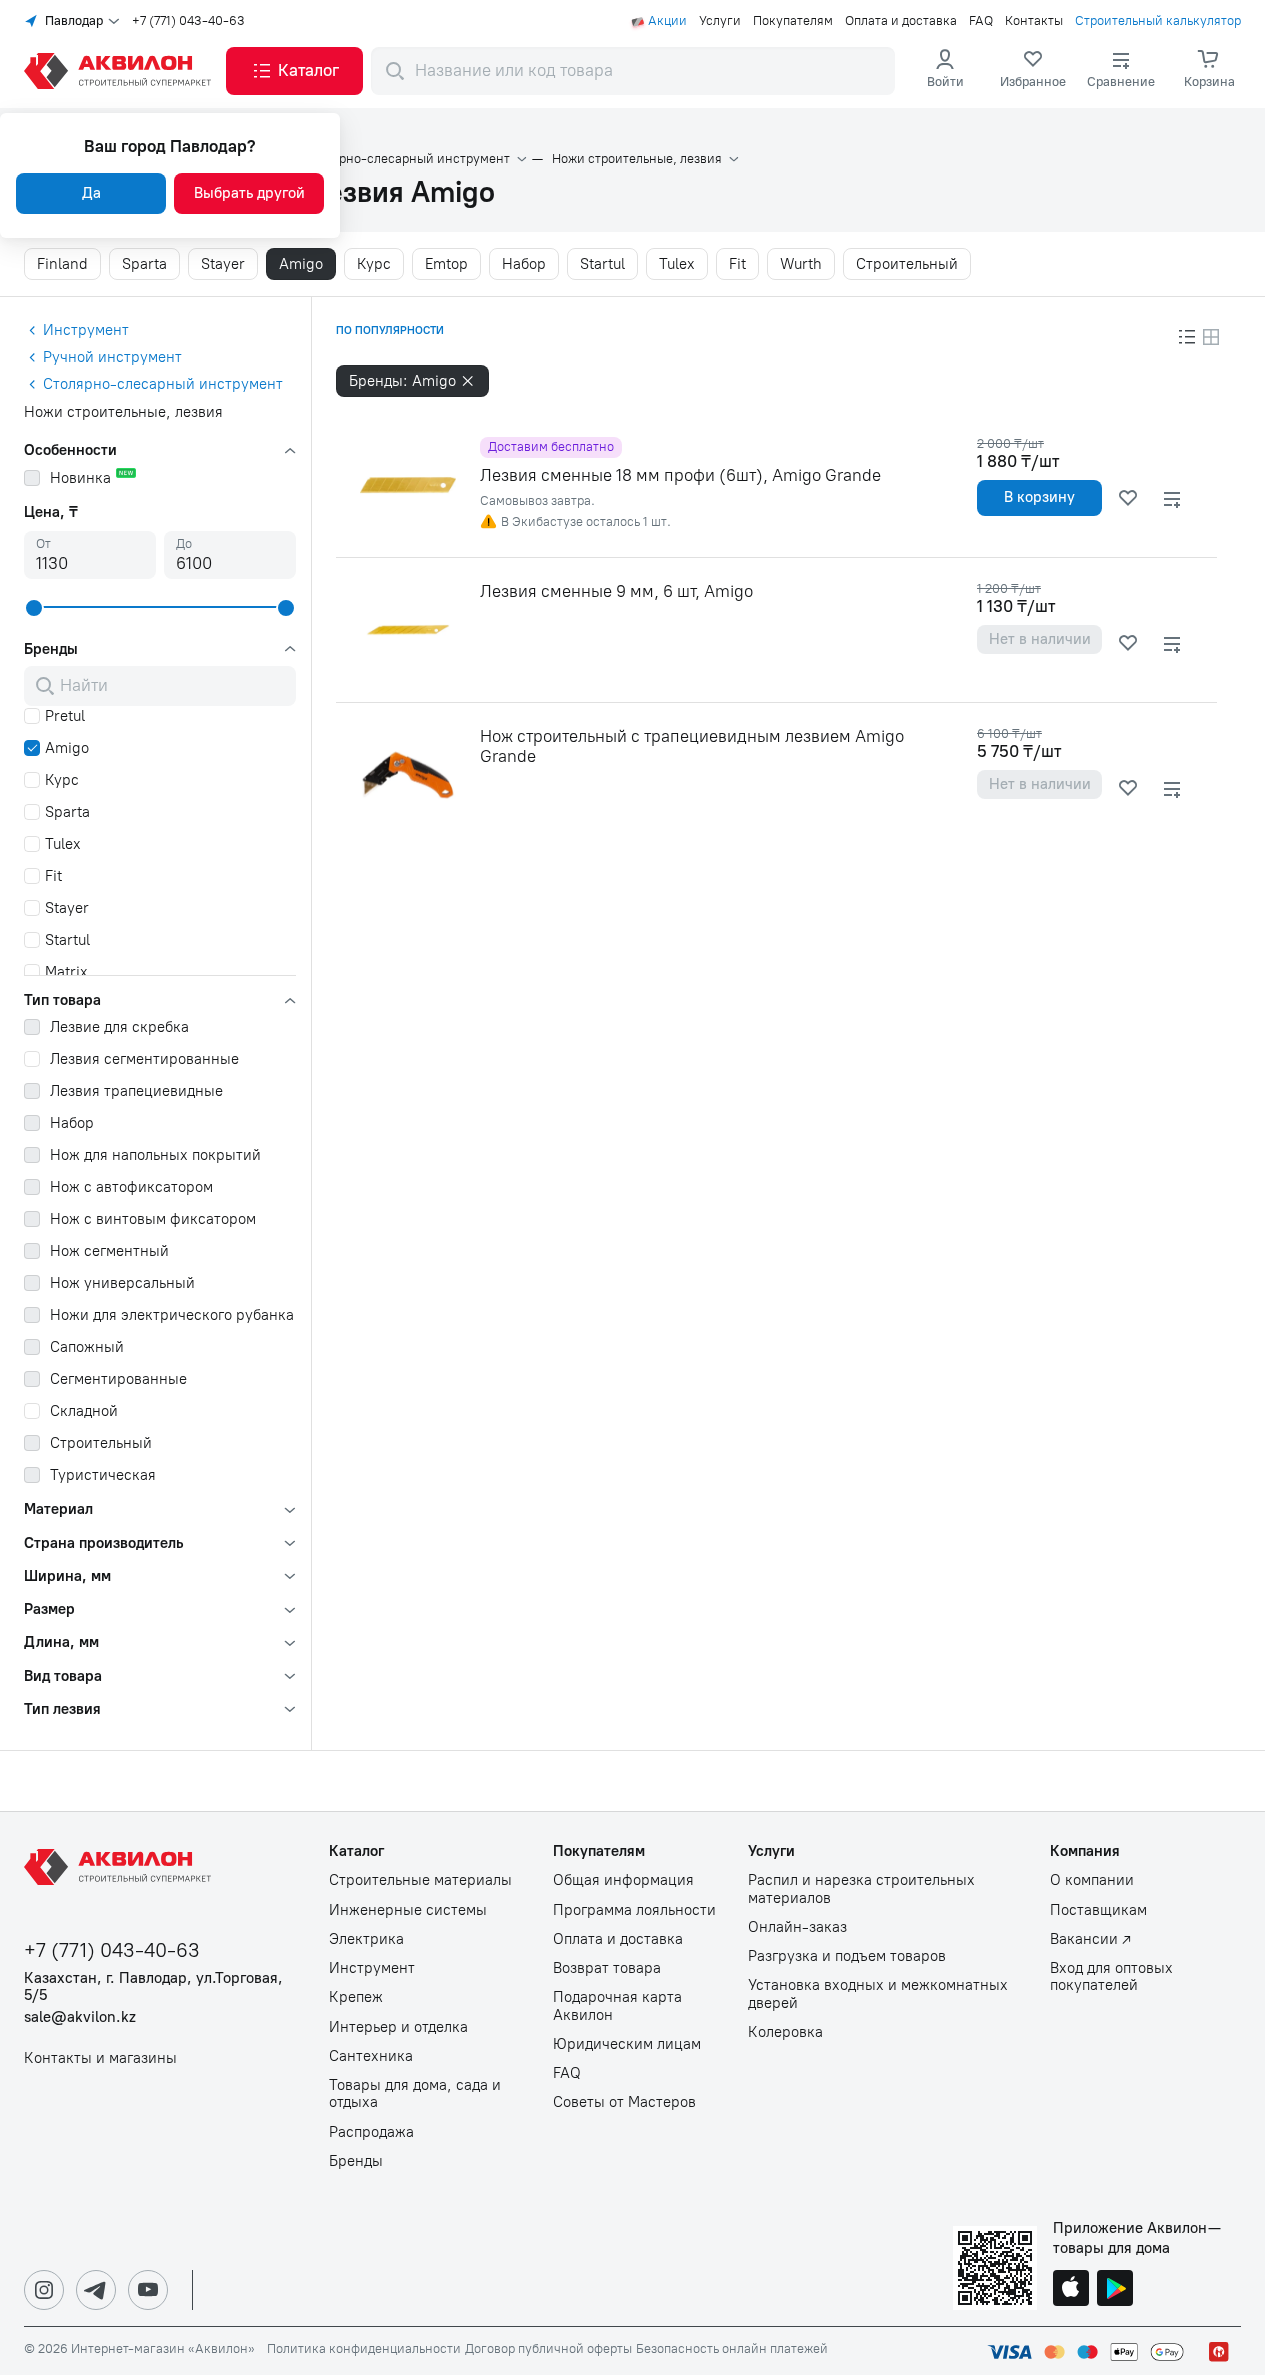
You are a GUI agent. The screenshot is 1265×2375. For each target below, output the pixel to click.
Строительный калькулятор (1158, 21)
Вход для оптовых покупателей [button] (1111, 1977)
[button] (294, 71)
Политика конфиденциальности (364, 2349)
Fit (737, 264)
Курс (374, 264)
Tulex (677, 264)
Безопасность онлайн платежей (732, 2349)
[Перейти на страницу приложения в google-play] (1115, 2290)
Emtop (446, 264)
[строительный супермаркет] (121, 71)
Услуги (720, 21)
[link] (1033, 71)
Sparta (144, 264)
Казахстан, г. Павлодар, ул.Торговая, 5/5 (153, 1987)
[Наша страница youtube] (148, 2290)
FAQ (981, 21)
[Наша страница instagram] (44, 2290)
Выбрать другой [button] (249, 193)
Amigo (301, 264)
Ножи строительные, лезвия (637, 159)
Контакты (1034, 21)
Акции (667, 21)
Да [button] (91, 193)
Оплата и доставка (901, 21)
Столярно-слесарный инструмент (406, 159)
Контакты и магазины (100, 2058)
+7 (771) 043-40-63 (188, 21)
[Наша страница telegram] (96, 2290)
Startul (602, 264)
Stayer (223, 264)
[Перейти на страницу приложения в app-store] (1071, 2290)
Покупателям (793, 21)
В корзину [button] (1039, 497)
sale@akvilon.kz (80, 2017)
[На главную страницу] (121, 1867)
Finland (62, 264)
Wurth (801, 264)
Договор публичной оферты (548, 2349)
